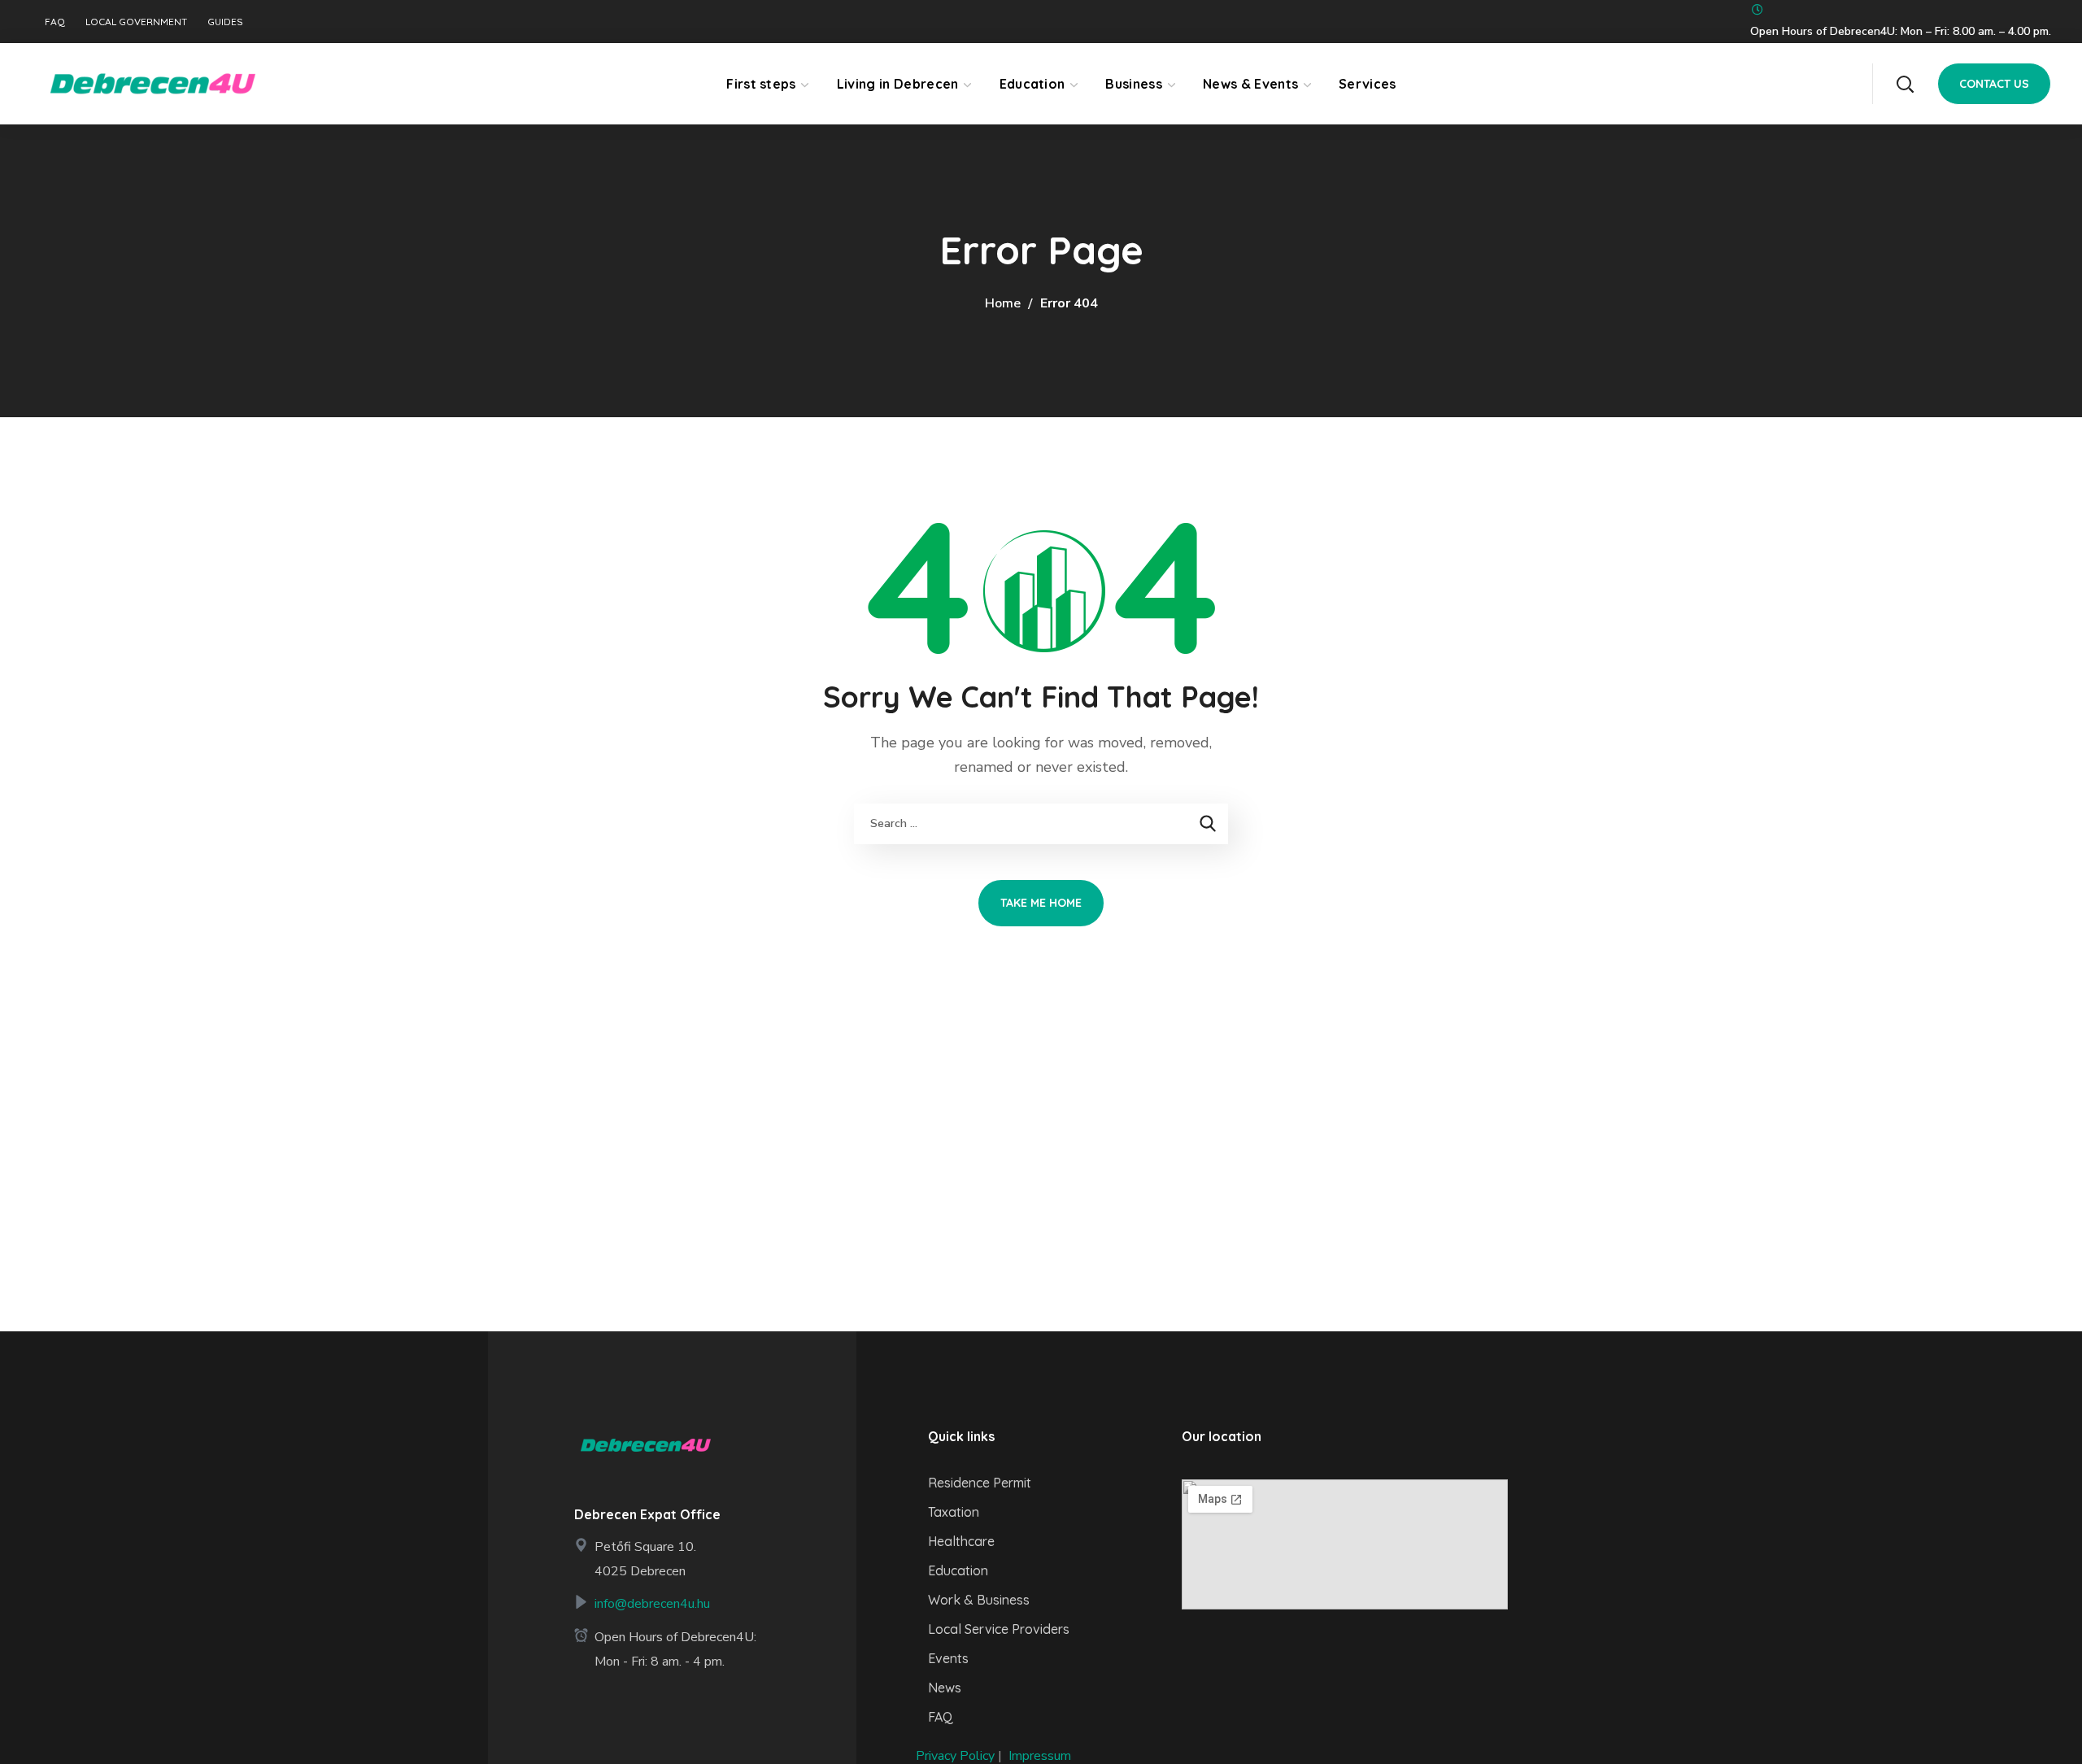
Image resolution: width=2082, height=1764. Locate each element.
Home (1003, 303)
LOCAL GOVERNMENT (136, 22)
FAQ (55, 22)
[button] (1905, 84)
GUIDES (225, 22)
